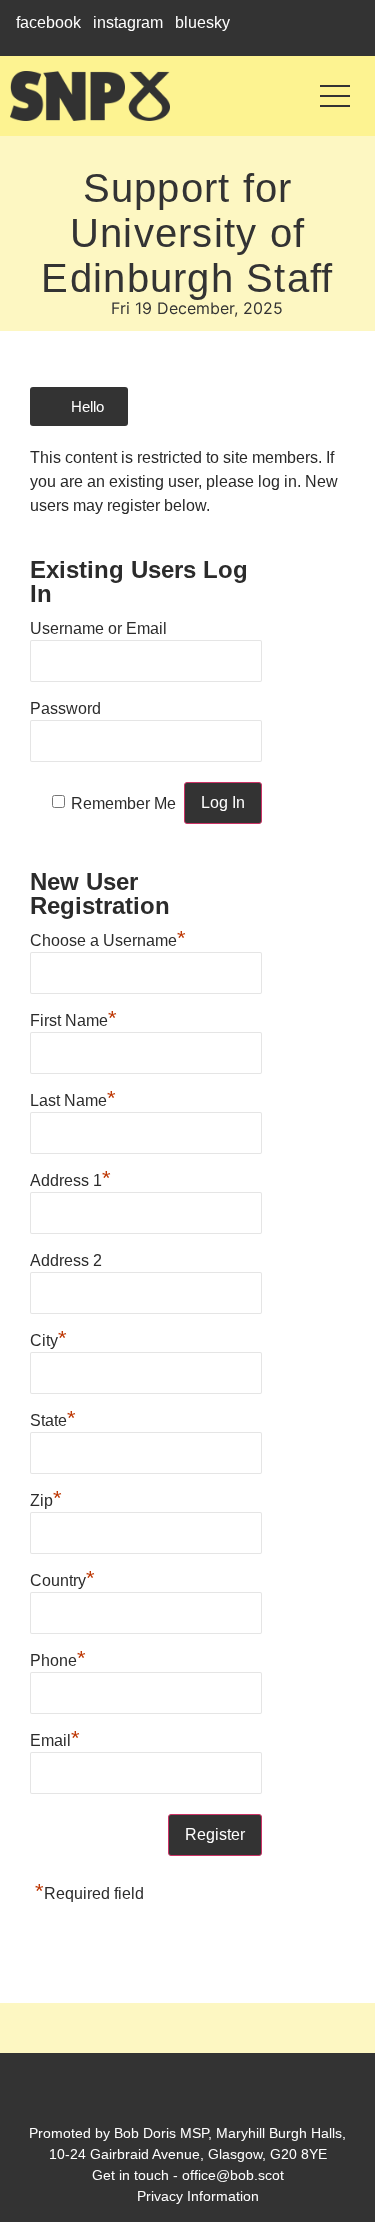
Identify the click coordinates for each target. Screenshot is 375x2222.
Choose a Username (108, 938)
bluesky (202, 22)
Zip (46, 1498)
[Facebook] (152, 2095)
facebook (48, 22)
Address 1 (70, 1178)
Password (65, 708)
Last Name (73, 1098)
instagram (128, 22)
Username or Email (98, 628)
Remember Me (123, 803)
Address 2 (66, 1260)
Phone (58, 1658)
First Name (73, 1018)
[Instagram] (187, 2095)
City (48, 1338)
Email (55, 1738)
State (53, 1418)
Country (62, 1578)
